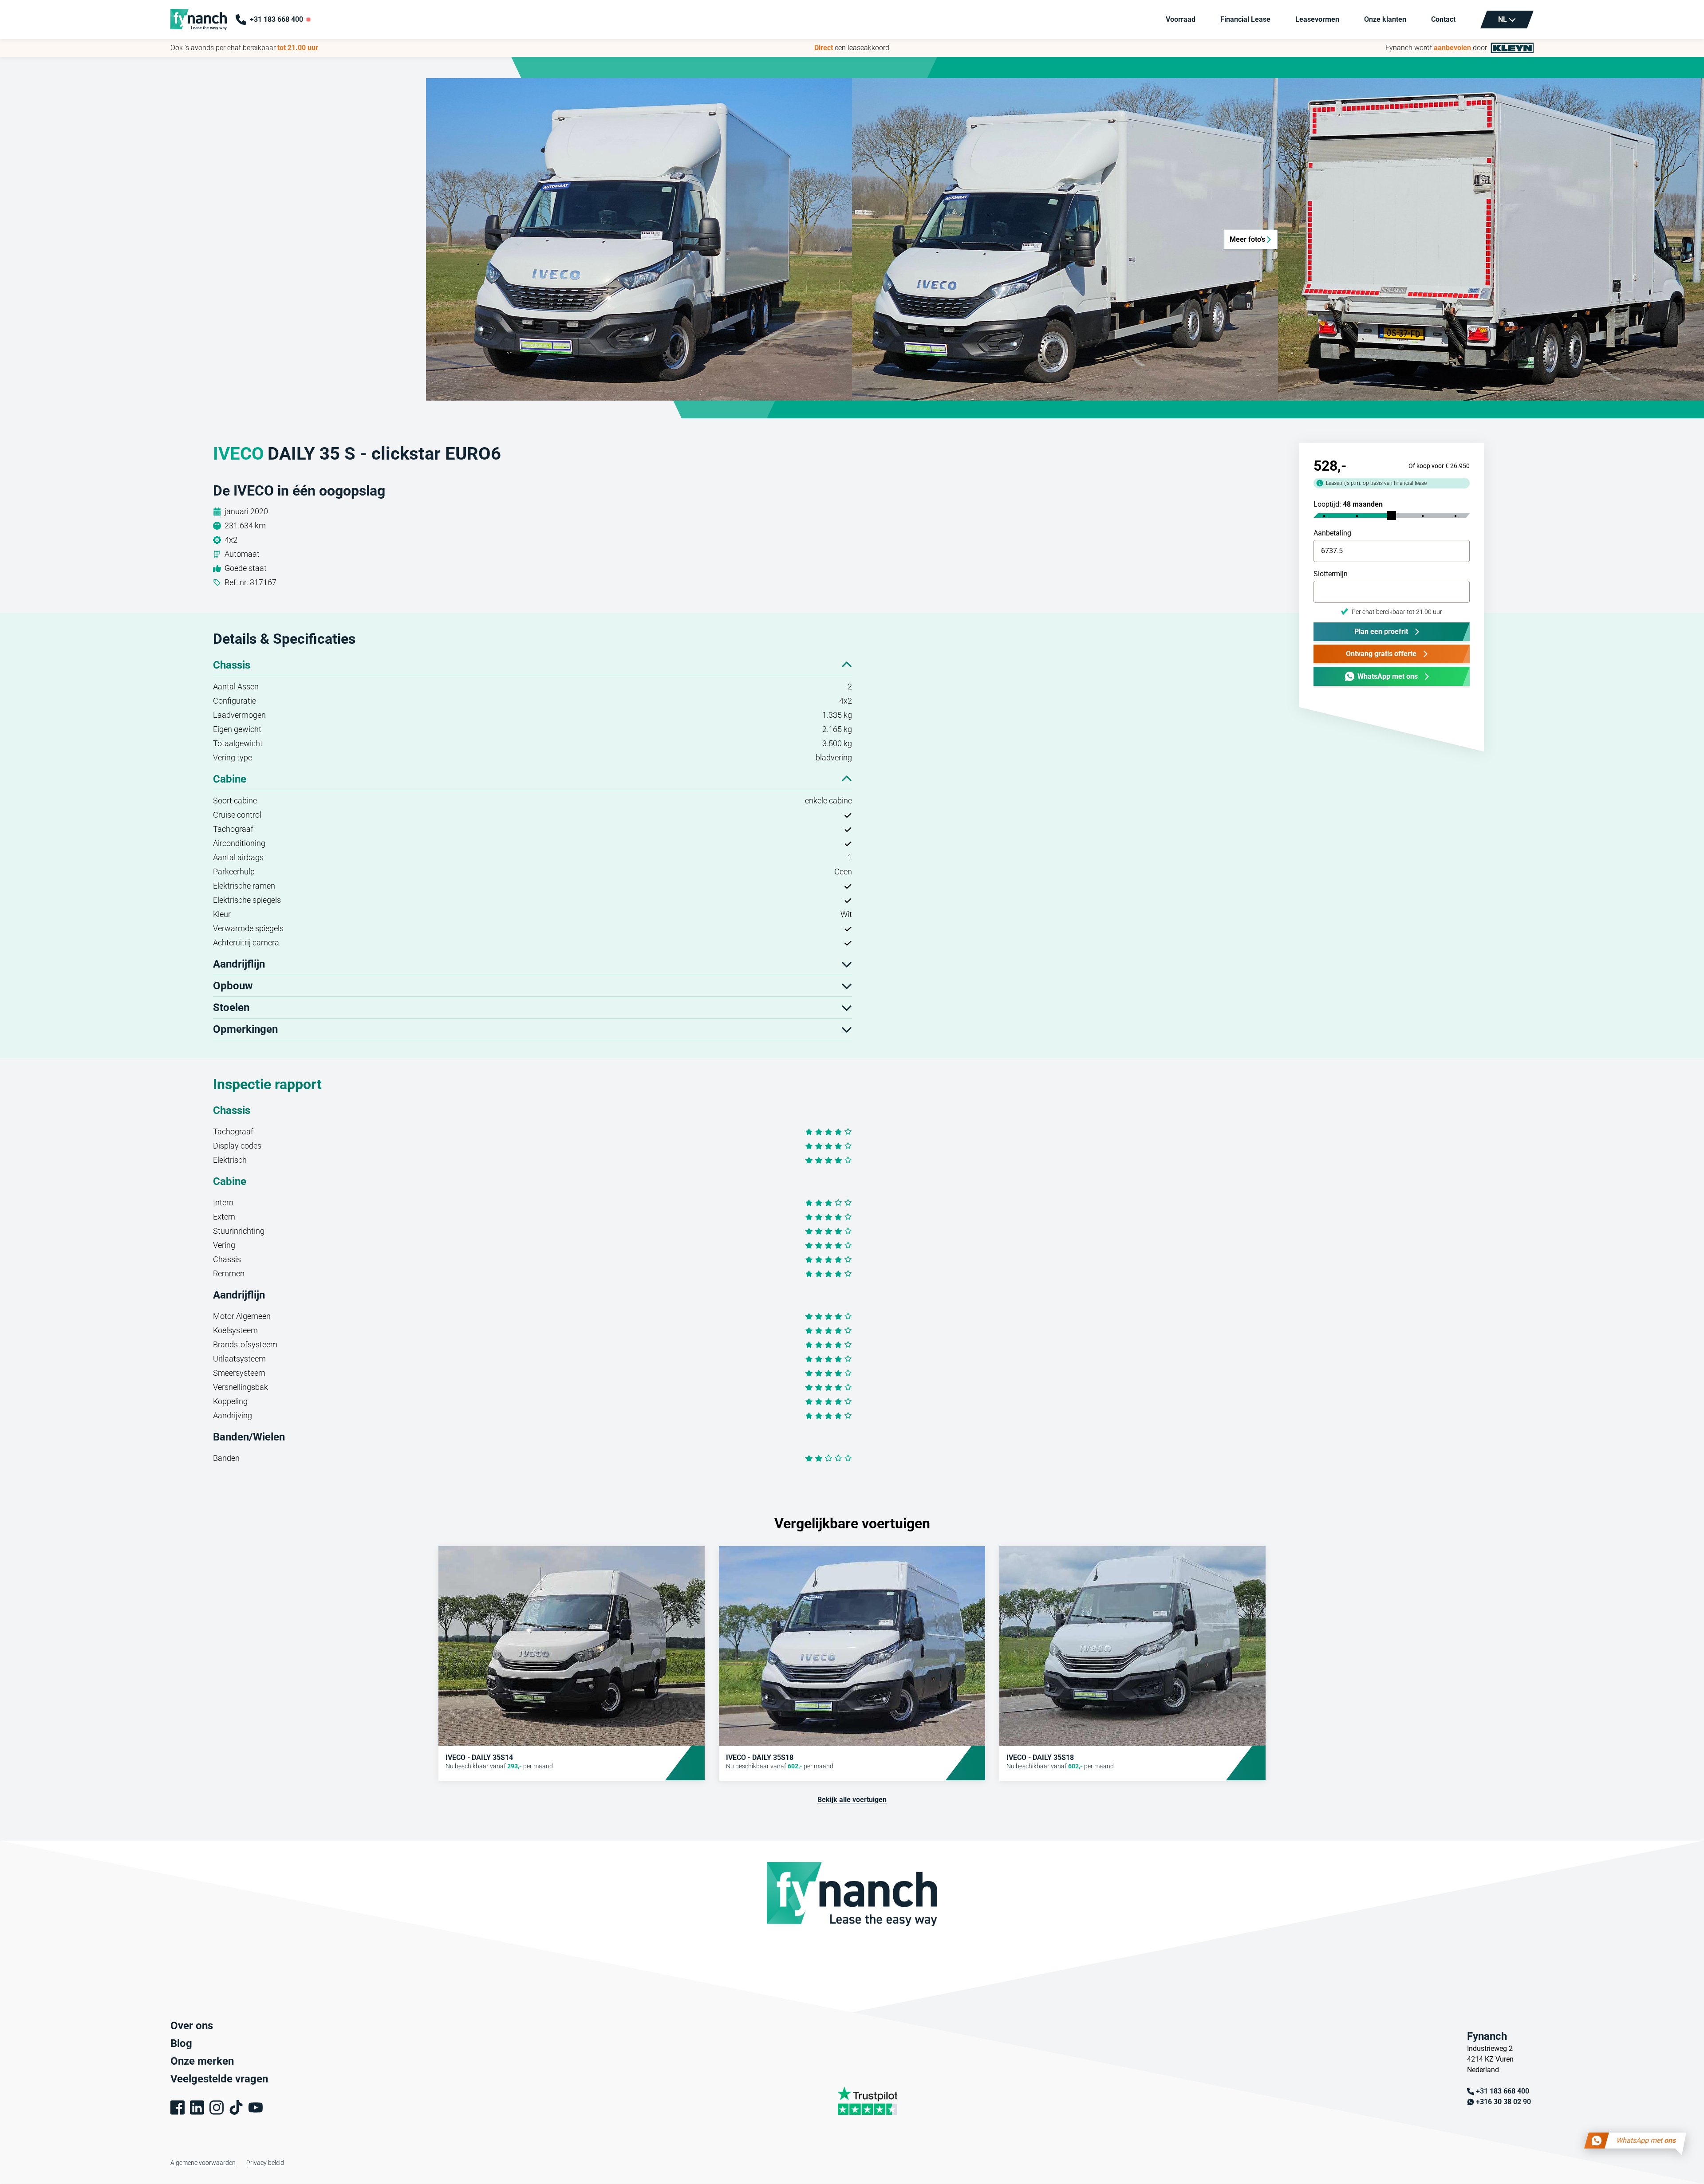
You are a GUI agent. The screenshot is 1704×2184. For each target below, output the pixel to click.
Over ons (192, 2026)
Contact (1443, 19)
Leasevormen (1317, 19)
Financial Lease (1245, 19)
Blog (181, 2043)
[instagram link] (217, 2107)
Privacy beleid (265, 2163)
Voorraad (1181, 19)
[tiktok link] (236, 2107)
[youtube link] (256, 2107)
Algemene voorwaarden (203, 2163)
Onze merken (202, 2061)
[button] (639, 239)
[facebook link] (177, 2107)
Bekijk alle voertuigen (852, 1800)
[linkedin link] (197, 2107)
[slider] (1392, 516)
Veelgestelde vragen (219, 2079)
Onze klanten (1385, 19)
